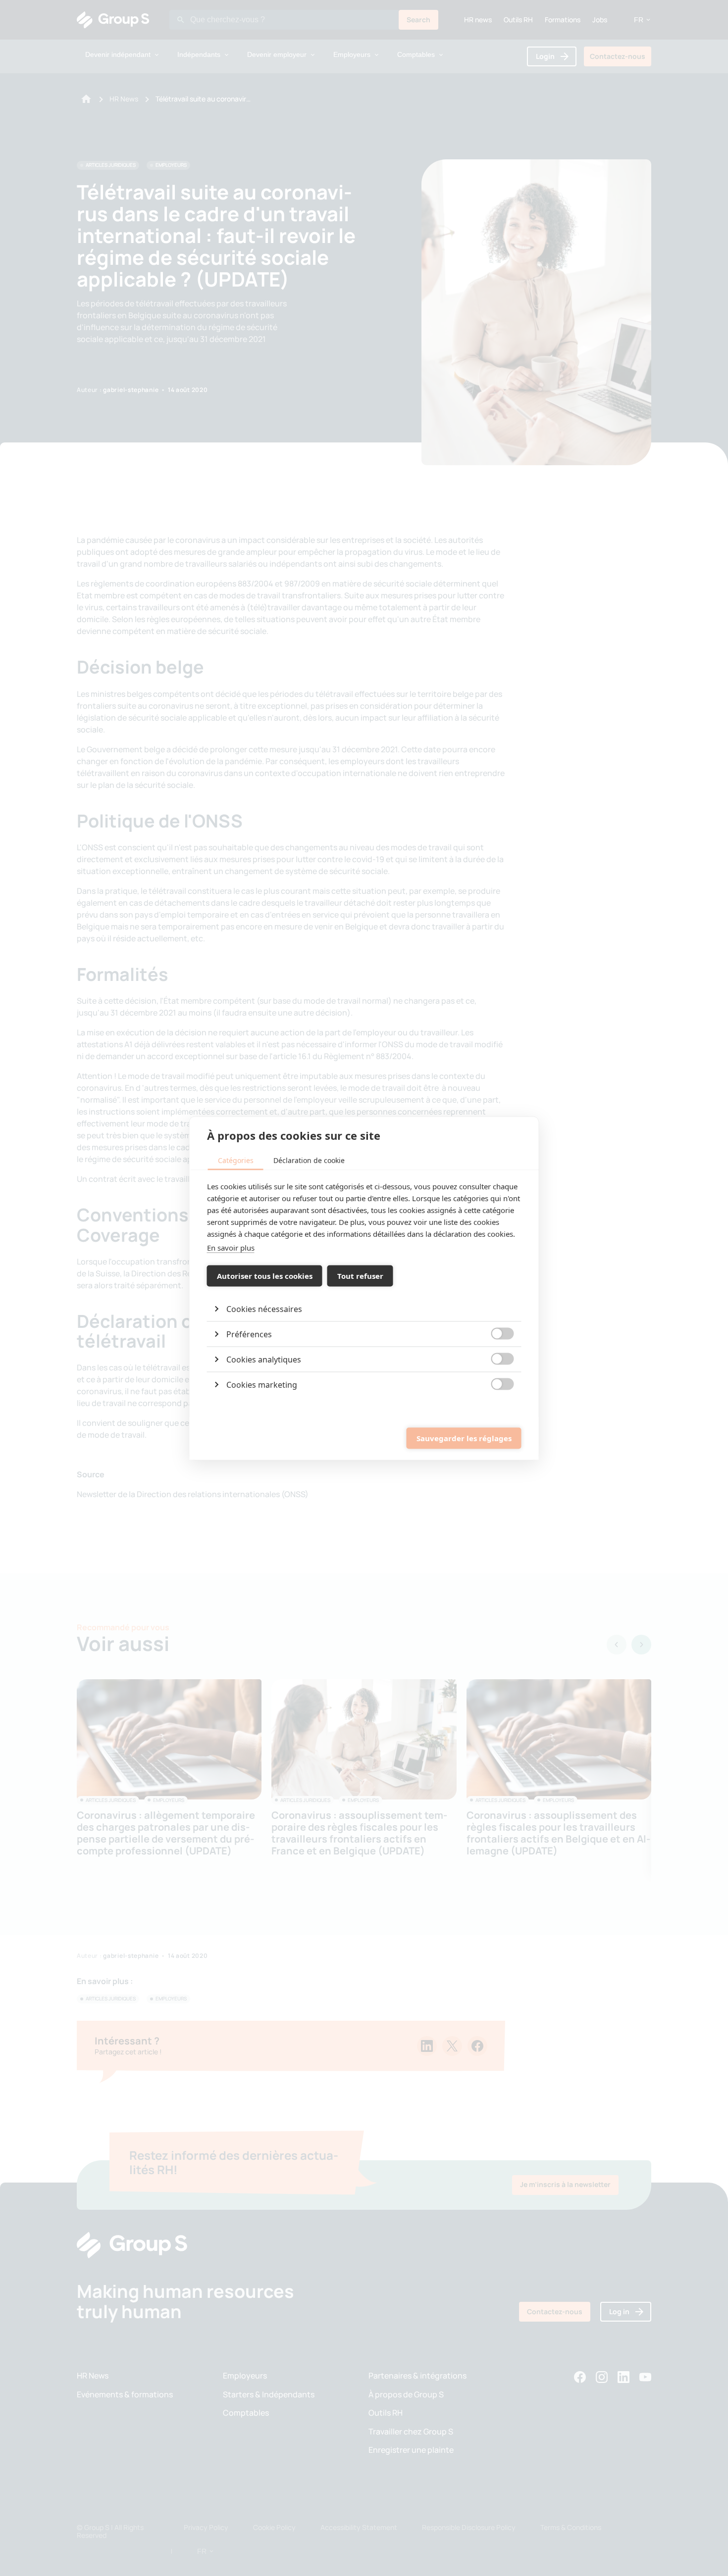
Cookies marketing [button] (262, 1384)
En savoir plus (231, 1247)
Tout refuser (360, 1276)
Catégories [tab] (236, 1160)
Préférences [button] (249, 1334)
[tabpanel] (364, 1288)
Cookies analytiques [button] (264, 1359)
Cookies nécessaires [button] (264, 1309)
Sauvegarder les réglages (464, 1438)
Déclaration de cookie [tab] (309, 1160)
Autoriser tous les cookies (265, 1276)
